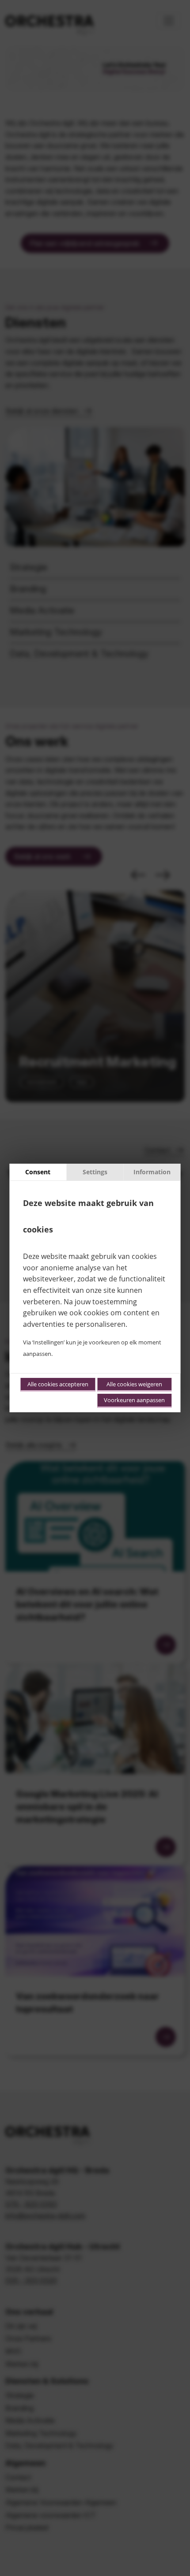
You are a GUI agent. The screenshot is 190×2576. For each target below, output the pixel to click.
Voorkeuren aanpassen (134, 1400)
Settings (95, 1172)
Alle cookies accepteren (58, 1384)
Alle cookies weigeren (134, 1384)
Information (152, 1172)
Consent (38, 1172)
